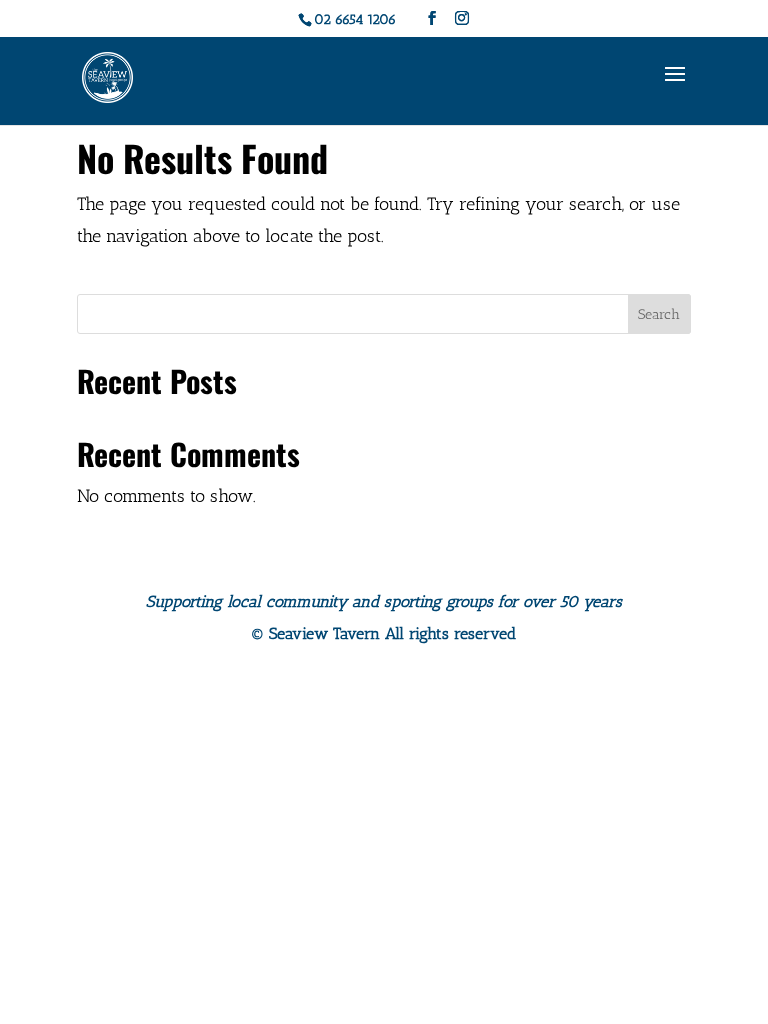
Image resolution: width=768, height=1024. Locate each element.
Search (659, 314)
